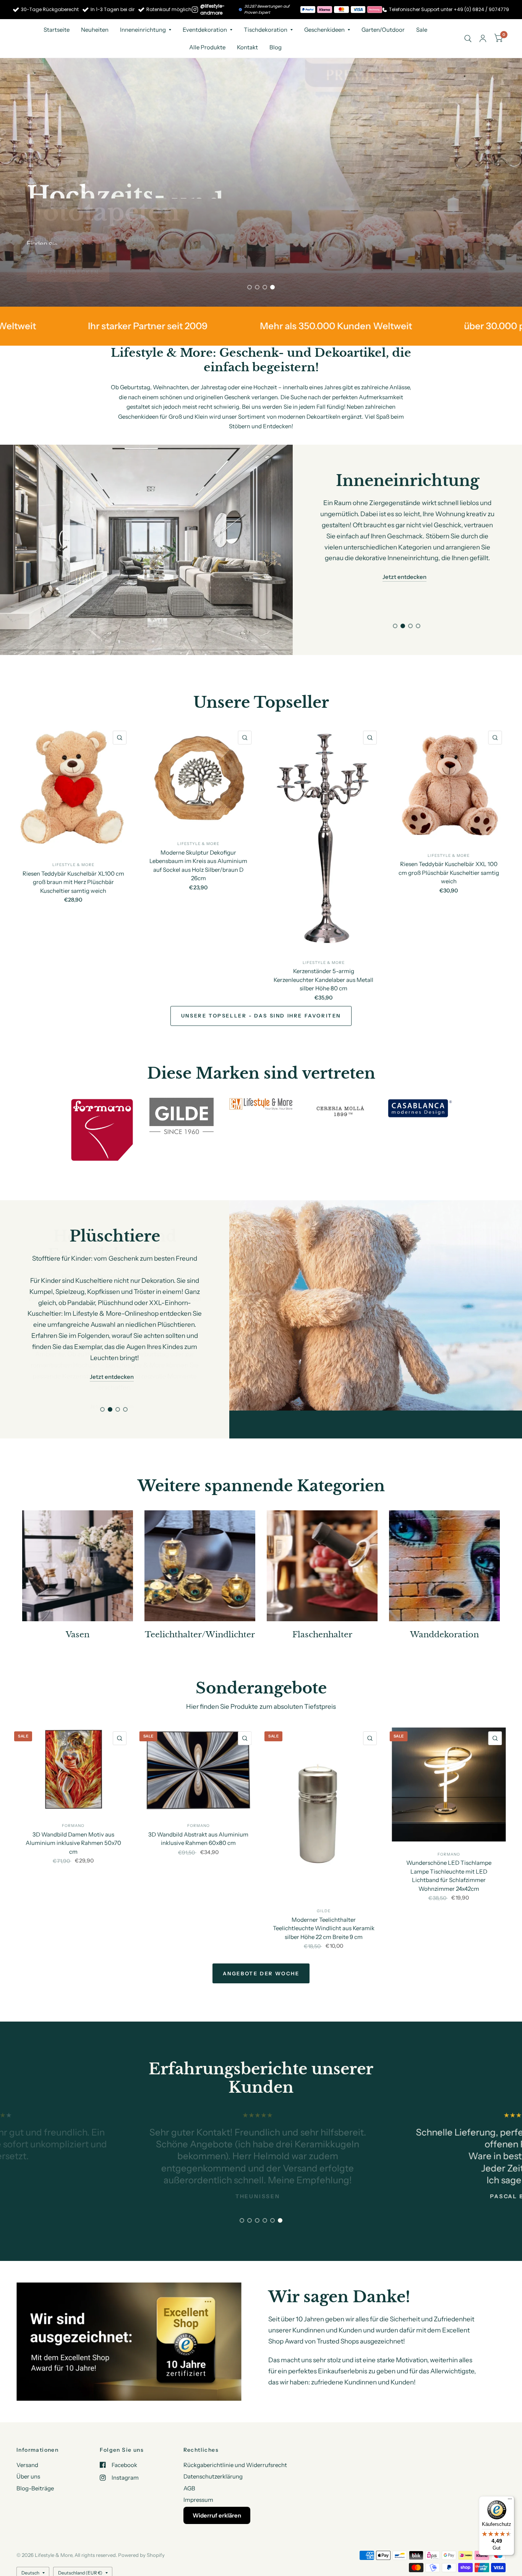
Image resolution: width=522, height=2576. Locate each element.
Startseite (57, 30)
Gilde (324, 1883)
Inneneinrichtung (143, 30)
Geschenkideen (324, 30)
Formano (73, 1798)
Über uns (28, 2448)
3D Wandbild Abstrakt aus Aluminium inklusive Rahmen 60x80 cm (198, 1811)
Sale (422, 30)
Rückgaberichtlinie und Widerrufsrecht (235, 2437)
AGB (189, 2460)
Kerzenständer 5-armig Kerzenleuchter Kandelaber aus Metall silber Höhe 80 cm (323, 980)
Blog (276, 47)
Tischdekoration (266, 30)
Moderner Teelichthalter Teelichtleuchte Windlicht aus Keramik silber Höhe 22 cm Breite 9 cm (324, 1900)
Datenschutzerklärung (213, 2448)
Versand (27, 2437)
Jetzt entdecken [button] (404, 555)
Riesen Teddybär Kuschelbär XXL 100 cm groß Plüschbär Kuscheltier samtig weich (449, 873)
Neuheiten (95, 30)
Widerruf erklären (217, 2487)
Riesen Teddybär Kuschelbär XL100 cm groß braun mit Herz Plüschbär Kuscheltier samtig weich (73, 882)
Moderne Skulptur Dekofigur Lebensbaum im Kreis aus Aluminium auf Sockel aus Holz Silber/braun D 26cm (198, 865)
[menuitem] (57, 30)
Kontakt (247, 47)
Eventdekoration (205, 30)
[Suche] (468, 38)
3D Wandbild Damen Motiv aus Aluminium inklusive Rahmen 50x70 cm (73, 1815)
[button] (68, 272)
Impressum (198, 2472)
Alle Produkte (207, 47)
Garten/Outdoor (383, 30)
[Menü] (510, 2501)
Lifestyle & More (73, 865)
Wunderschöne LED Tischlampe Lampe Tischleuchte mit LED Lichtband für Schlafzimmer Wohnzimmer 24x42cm (449, 1847)
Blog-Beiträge (35, 2460)
